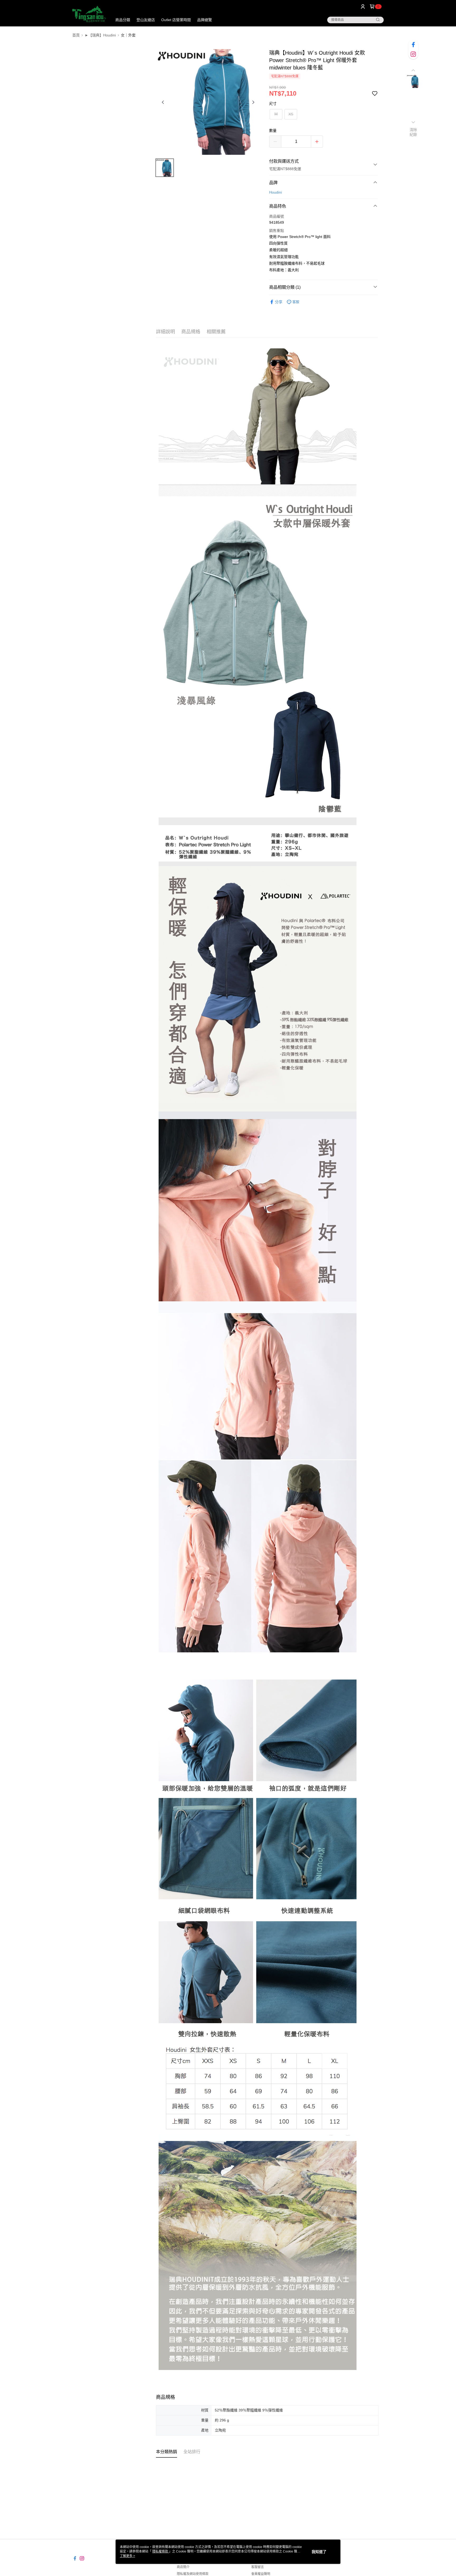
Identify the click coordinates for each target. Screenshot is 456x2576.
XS (291, 114)
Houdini (275, 192)
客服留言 (258, 2567)
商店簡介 (183, 2567)
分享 (279, 302)
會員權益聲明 (261, 2574)
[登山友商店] (89, 14)
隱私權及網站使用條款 (193, 2574)
